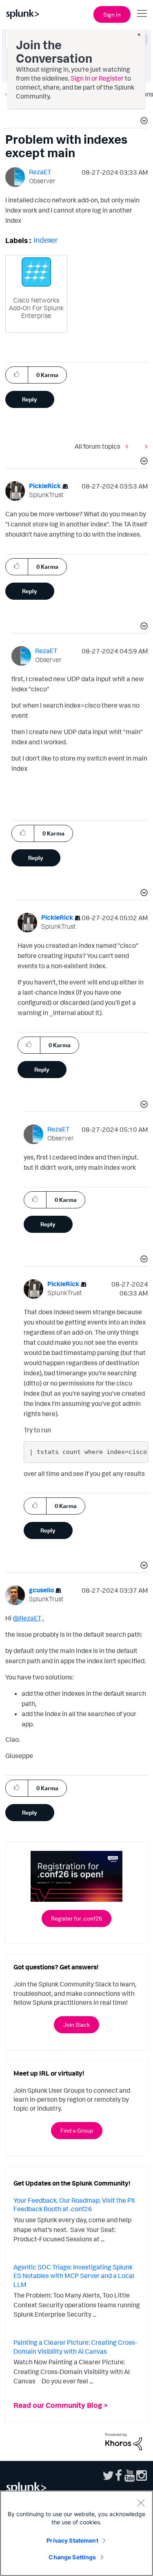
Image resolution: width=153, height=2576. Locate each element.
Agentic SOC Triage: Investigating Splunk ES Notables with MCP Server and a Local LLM (74, 2276)
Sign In (112, 14)
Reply (30, 399)
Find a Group (77, 2130)
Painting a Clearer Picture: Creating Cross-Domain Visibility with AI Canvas (75, 2347)
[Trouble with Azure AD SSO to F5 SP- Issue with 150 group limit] (129, 446)
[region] (76, 2533)
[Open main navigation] (142, 13)
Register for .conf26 (76, 1918)
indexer (46, 240)
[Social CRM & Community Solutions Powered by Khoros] (124, 2441)
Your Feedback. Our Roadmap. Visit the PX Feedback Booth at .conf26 (74, 2205)
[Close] (141, 2503)
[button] (143, 122)
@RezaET (27, 1618)
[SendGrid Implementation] (144, 446)
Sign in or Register (97, 78)
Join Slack (76, 2025)
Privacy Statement (72, 2540)
